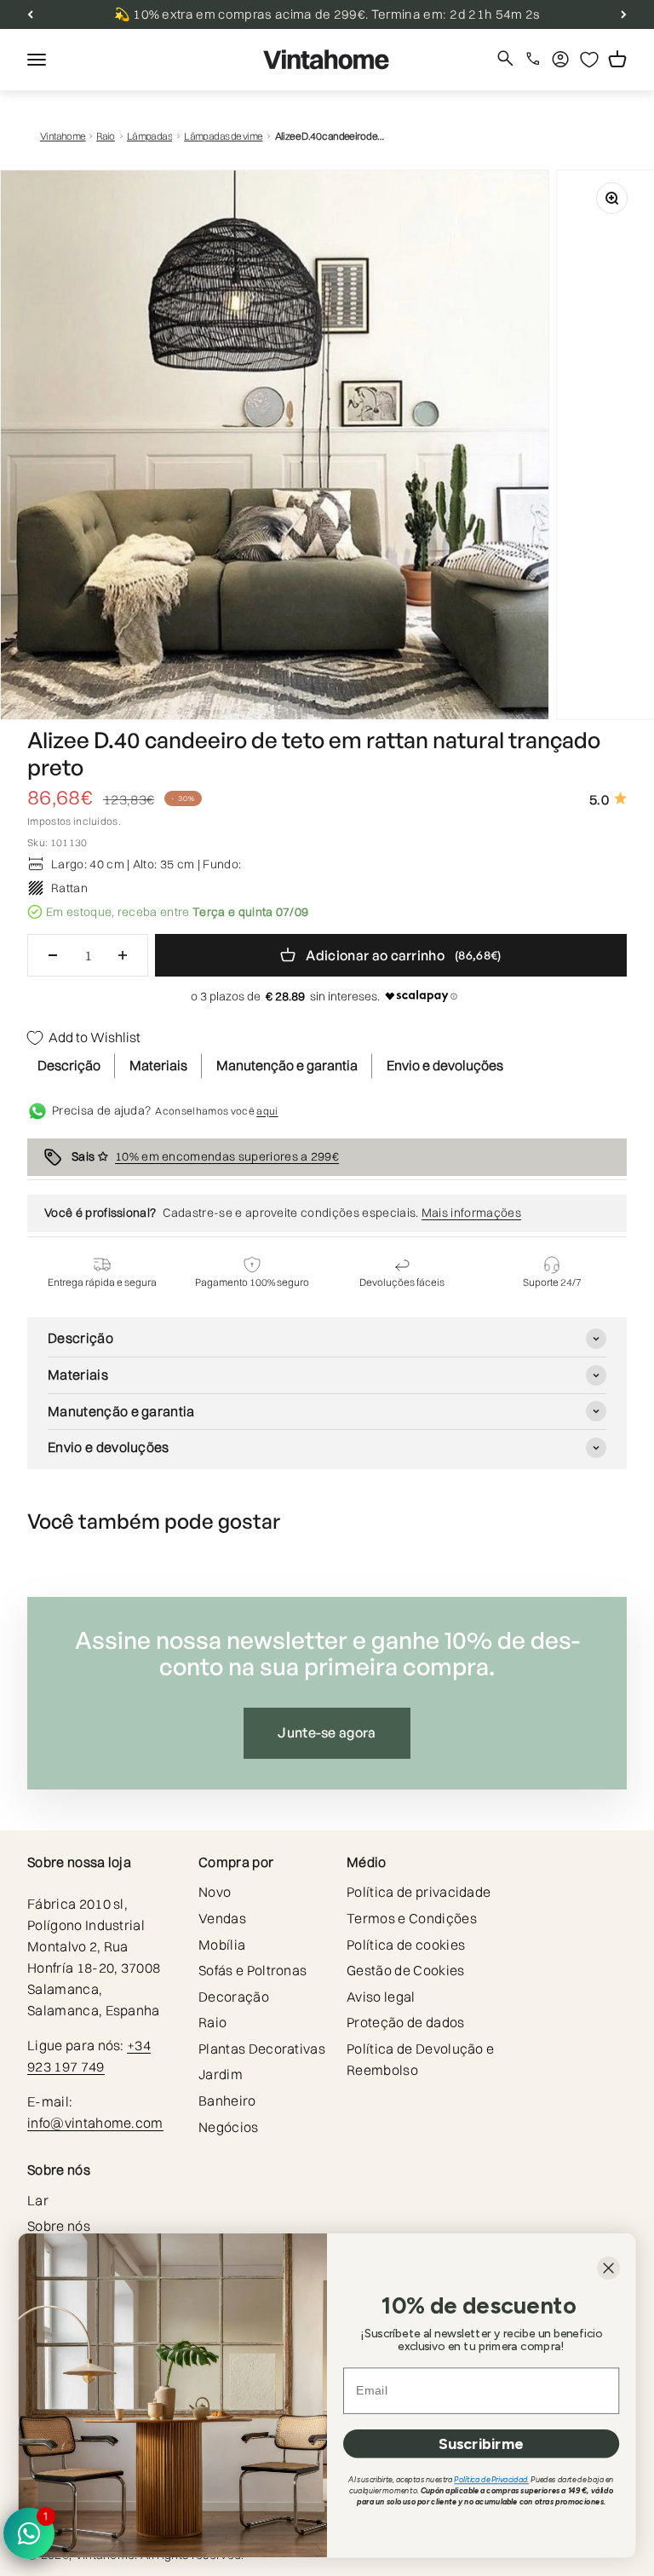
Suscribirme (481, 2443)
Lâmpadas (149, 136)
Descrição (69, 1065)
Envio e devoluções (445, 1065)
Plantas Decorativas (262, 2049)
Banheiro (227, 2101)
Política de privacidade (419, 1892)
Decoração (234, 1997)
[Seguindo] (624, 14)
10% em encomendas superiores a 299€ (227, 1156)
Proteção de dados (405, 2022)
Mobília (222, 1945)
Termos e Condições (412, 1918)
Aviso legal (381, 1997)
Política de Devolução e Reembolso (420, 2059)
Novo (215, 1892)
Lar (38, 2200)
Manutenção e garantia (287, 1065)
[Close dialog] (608, 2268)
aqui (267, 1111)
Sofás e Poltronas (252, 1970)
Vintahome (63, 136)
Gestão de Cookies (405, 1970)
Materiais (158, 1065)
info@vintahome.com (95, 2123)
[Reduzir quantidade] (53, 955)
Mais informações (471, 1213)
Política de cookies (406, 1945)
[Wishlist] (589, 60)
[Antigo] (30, 14)
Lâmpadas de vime (223, 136)
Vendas (222, 1918)
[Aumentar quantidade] (123, 955)
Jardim (221, 2074)
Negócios (229, 2127)
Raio (106, 136)
